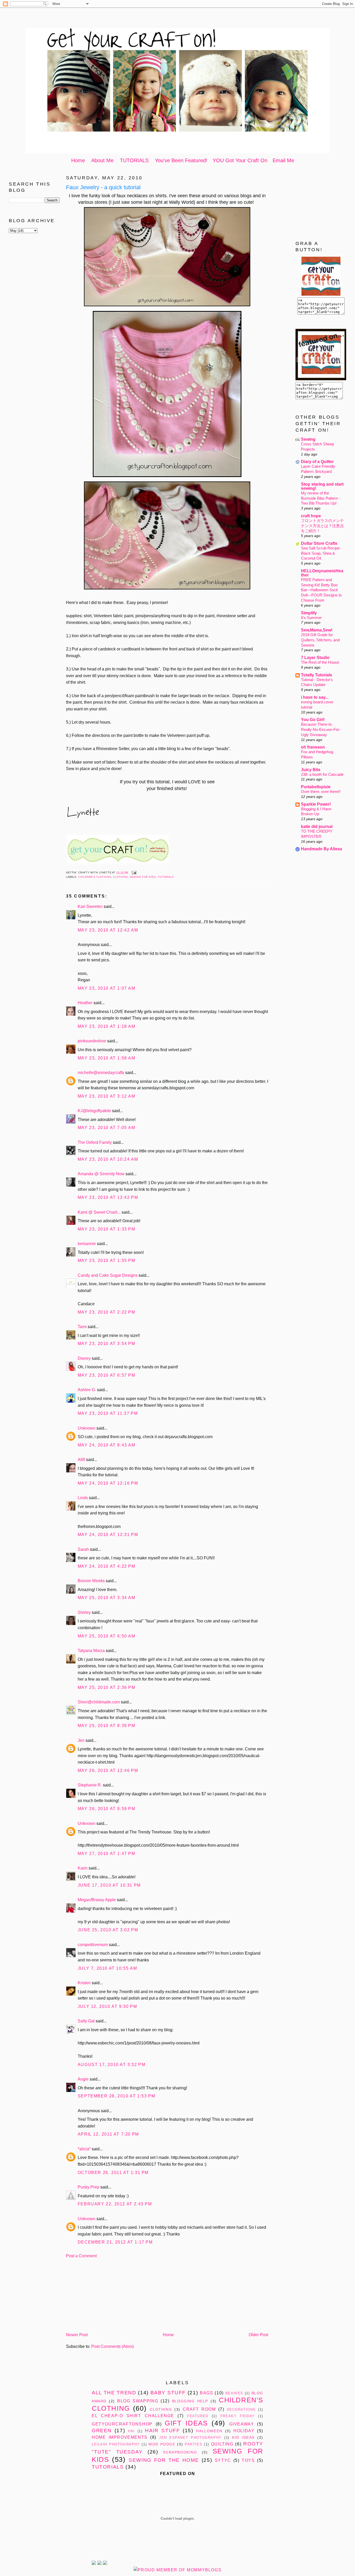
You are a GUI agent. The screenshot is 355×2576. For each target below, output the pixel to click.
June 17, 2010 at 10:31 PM (109, 1885)
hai (131, 2431)
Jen (81, 1740)
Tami (82, 1327)
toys (248, 2460)
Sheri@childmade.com (99, 1702)
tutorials (166, 877)
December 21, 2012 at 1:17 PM (115, 2242)
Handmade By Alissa (321, 849)
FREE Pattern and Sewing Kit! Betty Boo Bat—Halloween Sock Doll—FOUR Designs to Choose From (321, 590)
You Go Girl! (313, 720)
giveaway (242, 2424)
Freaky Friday (238, 2416)
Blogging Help (190, 2401)
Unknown (87, 1428)
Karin (83, 1868)
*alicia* (84, 2149)
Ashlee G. (87, 1390)
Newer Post (77, 2335)
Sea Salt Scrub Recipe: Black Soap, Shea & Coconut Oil (321, 553)
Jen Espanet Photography (190, 2438)
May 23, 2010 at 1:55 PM (107, 1260)
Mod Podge (162, 2444)
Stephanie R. (90, 1785)
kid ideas (243, 2437)
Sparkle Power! (316, 804)
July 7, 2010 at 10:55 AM (107, 1968)
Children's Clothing (95, 877)
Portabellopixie (316, 787)
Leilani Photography (116, 2444)
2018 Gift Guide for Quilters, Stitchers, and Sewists (320, 640)
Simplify (309, 613)
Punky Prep (88, 2187)
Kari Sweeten (90, 906)
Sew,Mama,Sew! (317, 630)
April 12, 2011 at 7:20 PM (108, 2134)
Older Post (258, 2335)
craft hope (311, 516)
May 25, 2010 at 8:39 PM (107, 1726)
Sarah (83, 1549)
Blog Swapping (138, 2401)
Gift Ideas (186, 2423)
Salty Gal (86, 2021)
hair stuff (162, 2431)
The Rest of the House (320, 662)
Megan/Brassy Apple (97, 1900)
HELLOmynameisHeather (322, 573)
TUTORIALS (134, 160)
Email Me (283, 160)
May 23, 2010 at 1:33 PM (107, 1229)
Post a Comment (81, 2256)
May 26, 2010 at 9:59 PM (107, 1809)
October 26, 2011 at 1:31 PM (113, 2173)
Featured (198, 2416)
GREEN (102, 2431)
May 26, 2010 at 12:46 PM (108, 1770)
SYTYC (223, 2460)
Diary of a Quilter (317, 462)
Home (78, 160)
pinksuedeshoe (92, 1041)
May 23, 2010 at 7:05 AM (107, 1128)
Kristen (84, 1983)
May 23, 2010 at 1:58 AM (107, 1058)
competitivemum (93, 1945)
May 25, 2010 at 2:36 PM (107, 1687)
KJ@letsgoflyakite (94, 1111)
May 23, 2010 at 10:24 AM (108, 1159)
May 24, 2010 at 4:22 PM (107, 1566)
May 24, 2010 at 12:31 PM (108, 1535)
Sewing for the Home (164, 2460)
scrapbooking (180, 2452)
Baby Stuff (168, 2393)
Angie (83, 2079)
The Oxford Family (95, 1142)
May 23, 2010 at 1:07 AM (107, 988)
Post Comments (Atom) (113, 2346)
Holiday (244, 2431)
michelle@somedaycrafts (101, 1073)
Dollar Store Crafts (319, 543)
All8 (81, 1460)
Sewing (308, 439)
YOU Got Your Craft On (240, 160)
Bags (206, 2393)
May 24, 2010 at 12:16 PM (108, 1483)
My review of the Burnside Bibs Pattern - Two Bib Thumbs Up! (321, 498)
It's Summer (311, 618)
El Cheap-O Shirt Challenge (133, 2416)
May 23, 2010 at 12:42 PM (108, 1197)
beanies (234, 2393)
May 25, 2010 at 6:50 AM (107, 1636)
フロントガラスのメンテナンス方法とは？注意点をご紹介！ (322, 526)
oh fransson (313, 747)
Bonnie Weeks (91, 1581)
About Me (102, 160)
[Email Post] (133, 873)
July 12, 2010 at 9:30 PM (107, 2006)
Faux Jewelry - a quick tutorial (103, 187)
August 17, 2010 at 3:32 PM (112, 2065)
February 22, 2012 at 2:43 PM (115, 2204)
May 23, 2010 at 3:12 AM (107, 1096)
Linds (83, 1498)
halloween (209, 2431)
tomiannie (87, 1244)
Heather (85, 1003)
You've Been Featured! (181, 160)
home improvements (120, 2437)
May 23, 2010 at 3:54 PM (107, 1344)
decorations (241, 2410)
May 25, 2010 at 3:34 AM (107, 1598)
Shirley (84, 1612)
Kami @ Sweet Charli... (99, 1212)
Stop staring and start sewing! (322, 486)
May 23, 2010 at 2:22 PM (107, 1312)
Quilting (222, 2444)
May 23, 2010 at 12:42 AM (108, 930)
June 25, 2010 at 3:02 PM (108, 1930)
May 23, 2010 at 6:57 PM (107, 1375)
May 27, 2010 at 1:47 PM (107, 1854)
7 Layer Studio (315, 658)
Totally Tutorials (317, 675)
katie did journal (317, 827)
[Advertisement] (177, 19)
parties (193, 2444)
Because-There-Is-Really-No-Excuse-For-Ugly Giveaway (321, 729)
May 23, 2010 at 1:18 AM (107, 1026)
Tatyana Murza (91, 1651)
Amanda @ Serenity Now (101, 1174)
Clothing (120, 877)
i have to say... (315, 697)
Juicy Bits (311, 770)
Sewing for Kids (143, 877)
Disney (84, 1358)
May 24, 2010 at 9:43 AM (107, 1445)
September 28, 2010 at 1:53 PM (116, 2096)
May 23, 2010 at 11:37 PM (108, 1413)
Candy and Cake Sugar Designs (108, 1275)
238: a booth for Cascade (322, 774)
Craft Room (199, 2409)
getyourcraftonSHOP (122, 2424)
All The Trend (114, 2393)
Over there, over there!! (321, 791)
